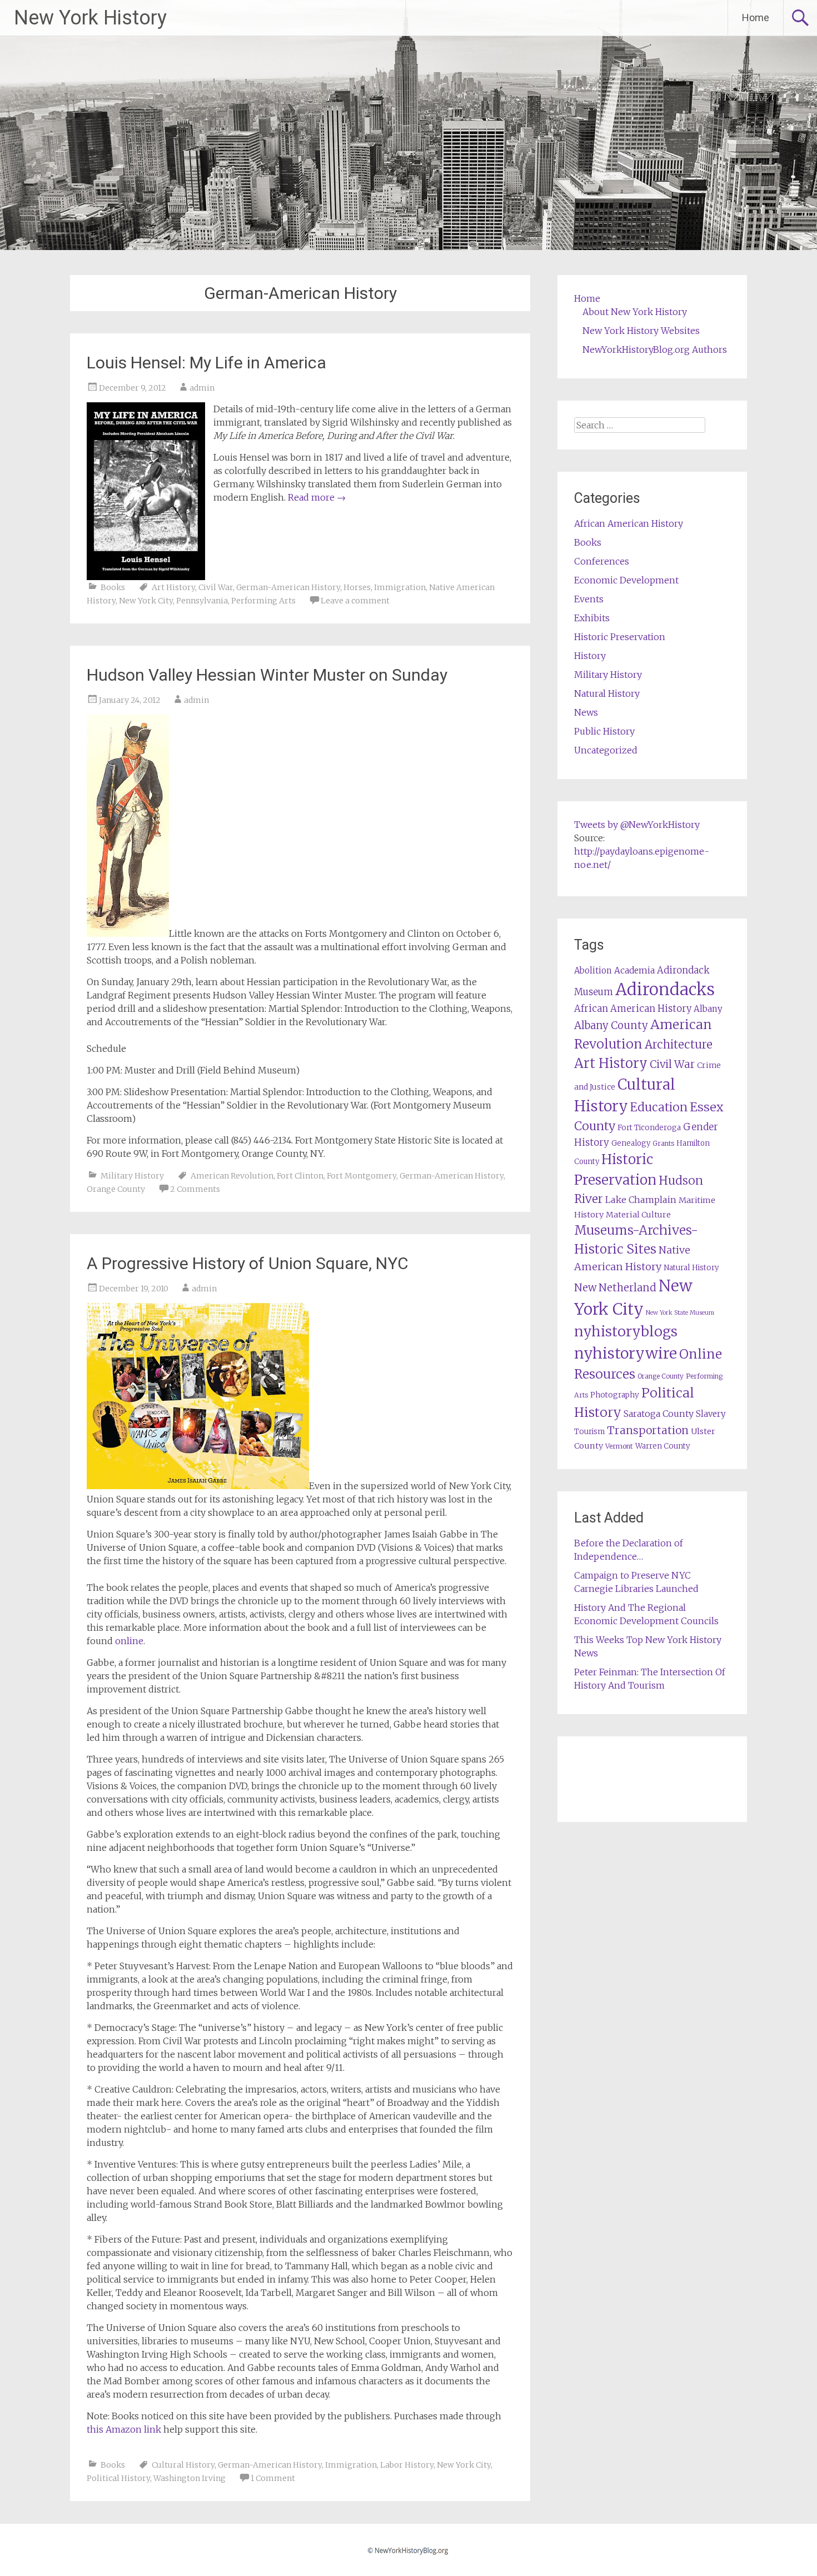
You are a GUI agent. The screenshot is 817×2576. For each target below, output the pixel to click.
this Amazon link (124, 2429)
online (129, 1641)
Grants (663, 1143)
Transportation (648, 1430)
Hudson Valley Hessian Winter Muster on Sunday (267, 675)
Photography (615, 1395)
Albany (708, 1009)
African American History (629, 523)
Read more (317, 497)
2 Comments (195, 1189)
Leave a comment (355, 601)
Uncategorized (606, 750)
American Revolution (232, 1176)
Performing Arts (263, 601)
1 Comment (273, 2478)
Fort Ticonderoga (649, 1128)
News (586, 712)
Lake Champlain (641, 1200)
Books (113, 587)
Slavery (711, 1414)
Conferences (602, 561)
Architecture (679, 1045)
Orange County (116, 1189)
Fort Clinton (300, 1176)
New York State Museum (680, 1313)
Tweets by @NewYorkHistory (637, 825)
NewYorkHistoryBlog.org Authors (655, 350)
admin (202, 388)
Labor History (407, 2465)
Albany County (611, 1025)
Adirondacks (665, 989)
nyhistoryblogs (626, 1331)
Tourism (589, 1432)
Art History (173, 587)
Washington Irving (190, 2478)
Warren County (663, 1446)
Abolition (593, 970)
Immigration (400, 587)
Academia (634, 970)
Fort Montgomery (362, 1176)
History (590, 656)
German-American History (288, 587)
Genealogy (631, 1143)
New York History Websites (641, 331)
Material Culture (638, 1215)
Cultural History (183, 2465)
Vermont (619, 1446)
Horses (357, 587)
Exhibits (592, 618)
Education (659, 1107)
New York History (90, 18)
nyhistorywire (626, 1353)
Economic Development (626, 580)
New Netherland (615, 1288)
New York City (146, 601)
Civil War (216, 587)
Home (756, 18)
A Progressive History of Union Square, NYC (248, 1263)
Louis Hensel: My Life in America (206, 363)
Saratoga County (659, 1414)
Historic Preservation (620, 637)
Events (589, 599)
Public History (604, 731)
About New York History (635, 312)
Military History (132, 1176)
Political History (118, 2478)
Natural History (607, 693)
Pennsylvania (202, 601)
